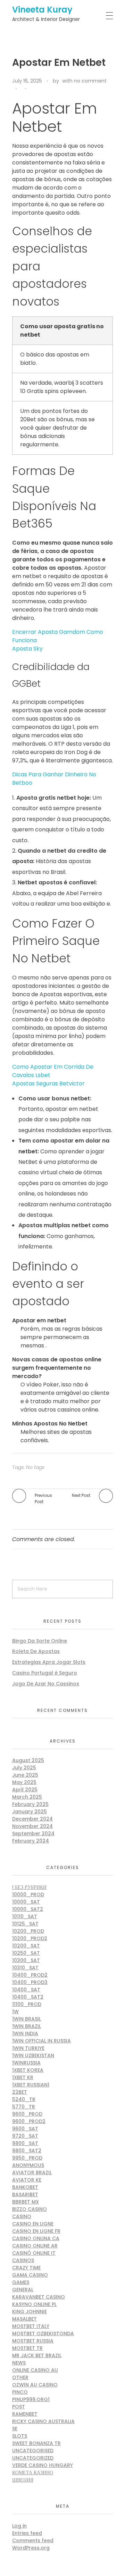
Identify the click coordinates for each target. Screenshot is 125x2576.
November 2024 (32, 1826)
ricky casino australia (43, 2421)
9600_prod (27, 2114)
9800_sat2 (27, 2151)
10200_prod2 (30, 1938)
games (21, 2282)
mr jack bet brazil (37, 2355)
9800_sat (25, 2143)
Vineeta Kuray (42, 10)
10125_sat (25, 1924)
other (20, 2377)
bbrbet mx (26, 2202)
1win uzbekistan (33, 2055)
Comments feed (33, 2540)
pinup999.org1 (31, 2399)
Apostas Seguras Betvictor (48, 1083)
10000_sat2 (28, 1909)
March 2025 (27, 1797)
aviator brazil (32, 2173)
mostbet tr (27, 2348)
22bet (20, 2092)
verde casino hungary (43, 2465)
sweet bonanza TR (36, 2443)
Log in (19, 2526)
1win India (25, 2033)
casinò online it (34, 2253)
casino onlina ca (36, 2238)
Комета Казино (33, 2473)
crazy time (26, 2268)
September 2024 (33, 1833)
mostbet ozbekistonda (43, 2333)
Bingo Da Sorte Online (40, 1641)
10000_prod (28, 1894)
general (23, 2290)
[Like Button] (33, 89)
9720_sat (25, 2136)
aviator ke (27, 2180)
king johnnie (30, 2312)
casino (22, 2216)
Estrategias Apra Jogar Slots (49, 1662)
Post (19, 2407)
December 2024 (32, 1819)
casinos (23, 2260)
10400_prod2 (30, 1975)
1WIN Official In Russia (41, 2041)
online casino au (35, 2370)
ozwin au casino (35, 2385)
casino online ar (35, 2246)
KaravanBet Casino (39, 2297)
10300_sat (26, 1960)
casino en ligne (33, 2224)
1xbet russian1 (31, 2085)
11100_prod (27, 2004)
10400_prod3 (30, 1982)
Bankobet (25, 2187)
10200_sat (26, 1946)
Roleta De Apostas (36, 1651)
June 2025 (25, 1775)
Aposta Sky (27, 649)
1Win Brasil (27, 2019)
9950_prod (27, 2158)
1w (15, 2012)
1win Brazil (27, 2026)
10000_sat (26, 1902)
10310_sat (25, 1968)
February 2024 (31, 1841)
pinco (20, 2392)
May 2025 (24, 1782)
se (15, 2429)
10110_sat (25, 1916)
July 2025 (24, 1768)
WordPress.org (31, 2548)
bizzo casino (30, 2209)
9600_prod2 (29, 2121)
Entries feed (27, 2533)
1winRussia (26, 2063)
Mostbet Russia (33, 2341)
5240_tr (24, 2099)
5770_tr (24, 2107)
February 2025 (30, 1804)
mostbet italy (31, 2326)
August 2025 (28, 1760)
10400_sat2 (28, 1997)
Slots (20, 2436)
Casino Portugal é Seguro (45, 1673)
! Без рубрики (29, 1887)
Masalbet (24, 2319)
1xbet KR (23, 2077)
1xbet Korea (28, 2070)
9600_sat (25, 2129)
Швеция (23, 2480)
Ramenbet (25, 2414)
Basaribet (25, 2194)
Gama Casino (30, 2275)
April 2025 (25, 1790)
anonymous (28, 2165)
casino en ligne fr (36, 2231)
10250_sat (26, 1953)
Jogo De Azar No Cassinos (46, 1684)
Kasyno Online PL (34, 2304)
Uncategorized (33, 2458)
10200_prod (28, 1931)
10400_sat (26, 1990)
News (19, 2363)
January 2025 (30, 1812)
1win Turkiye (28, 2048)
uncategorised (33, 2451)
